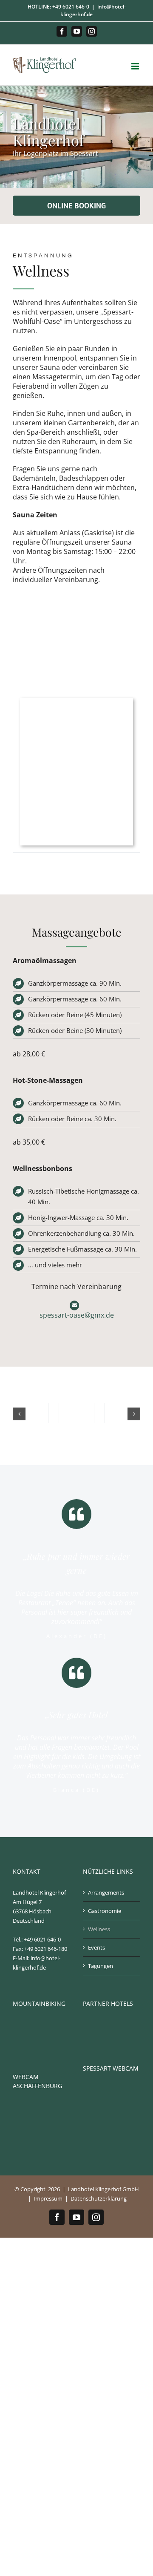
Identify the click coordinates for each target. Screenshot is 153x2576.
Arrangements (106, 1892)
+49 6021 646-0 (71, 7)
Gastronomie (105, 1911)
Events (96, 1947)
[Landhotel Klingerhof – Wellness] (31, 1408)
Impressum (48, 2198)
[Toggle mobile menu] (136, 66)
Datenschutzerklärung (99, 2198)
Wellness (99, 1929)
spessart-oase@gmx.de (77, 1315)
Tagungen (101, 1966)
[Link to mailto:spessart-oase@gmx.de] (75, 1305)
